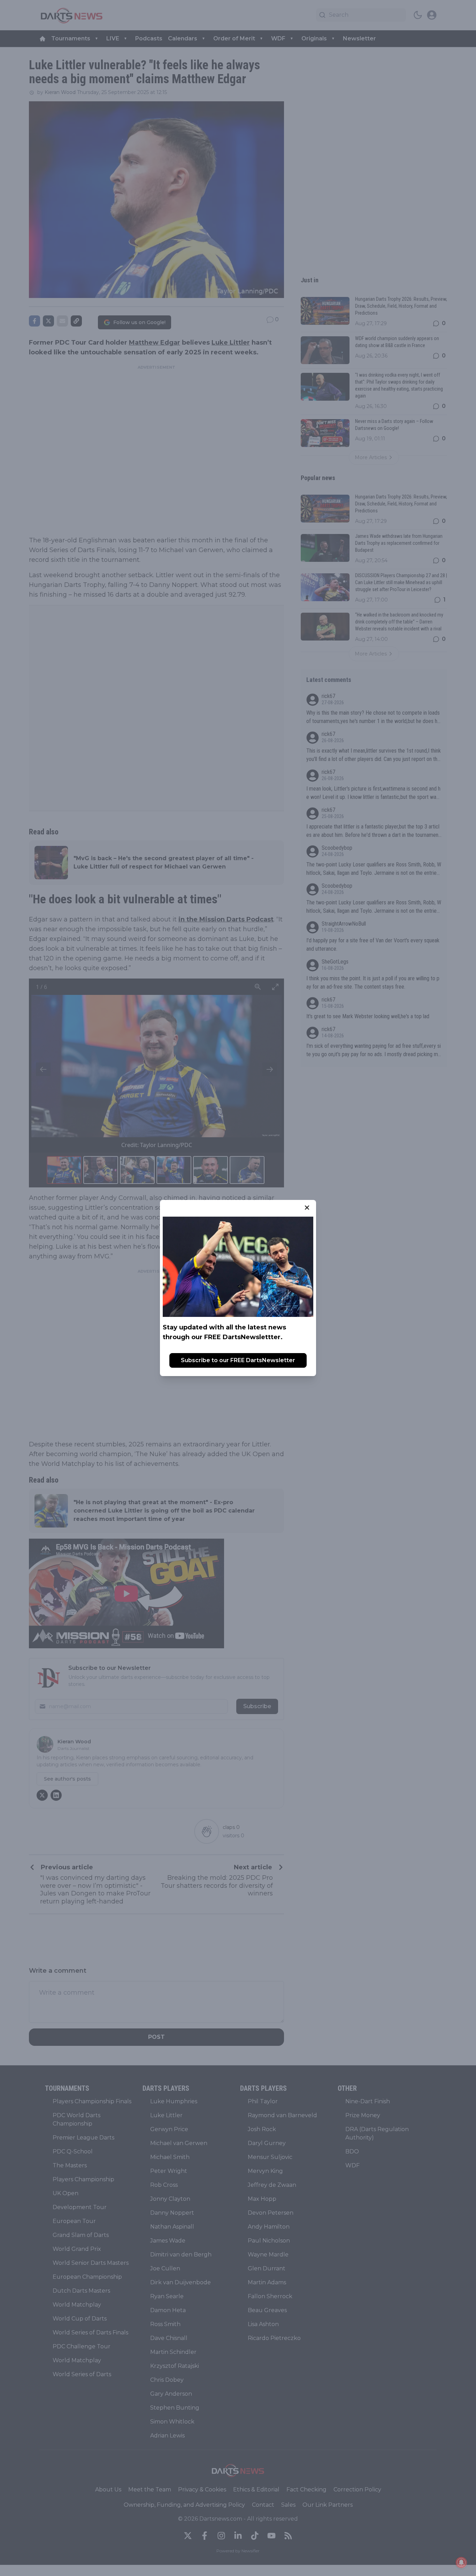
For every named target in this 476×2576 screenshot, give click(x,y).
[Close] (307, 1208)
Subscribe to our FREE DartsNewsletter (238, 1360)
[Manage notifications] (461, 2562)
